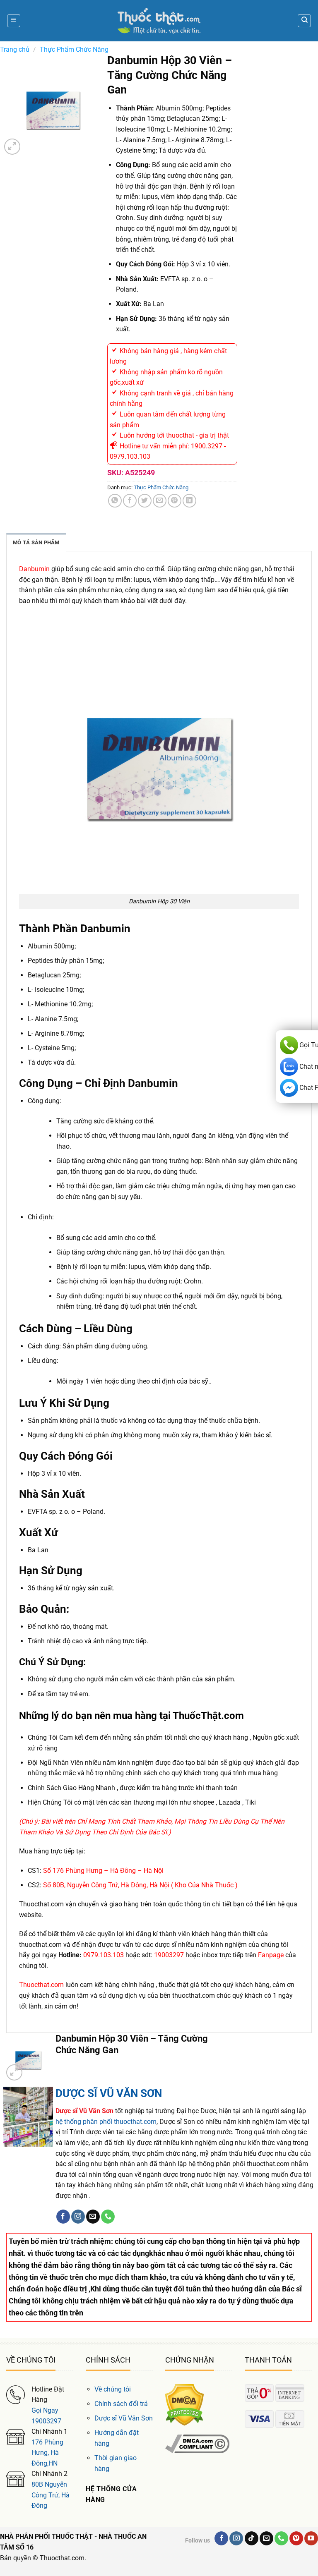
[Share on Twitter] (145, 501)
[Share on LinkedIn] (189, 501)
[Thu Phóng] (12, 147)
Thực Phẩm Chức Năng (74, 49)
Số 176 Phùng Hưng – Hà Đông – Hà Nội (102, 1871)
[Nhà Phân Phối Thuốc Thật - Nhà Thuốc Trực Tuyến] (159, 21)
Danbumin (34, 569)
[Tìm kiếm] (304, 21)
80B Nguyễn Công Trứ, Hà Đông (51, 2495)
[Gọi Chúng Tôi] (108, 2217)
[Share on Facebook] (130, 501)
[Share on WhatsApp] (115, 501)
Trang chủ (15, 49)
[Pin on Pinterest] (175, 501)
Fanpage (270, 1955)
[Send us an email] (93, 2217)
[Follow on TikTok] (252, 2538)
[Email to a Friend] (160, 501)
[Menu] (14, 21)
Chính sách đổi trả (121, 2404)
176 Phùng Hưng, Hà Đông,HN (47, 2453)
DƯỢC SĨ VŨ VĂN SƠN (109, 2093)
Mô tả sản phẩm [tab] (36, 542)
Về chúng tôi (113, 2389)
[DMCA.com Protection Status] (184, 2404)
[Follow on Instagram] (78, 2217)
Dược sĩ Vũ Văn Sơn (124, 2418)
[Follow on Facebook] (63, 2217)
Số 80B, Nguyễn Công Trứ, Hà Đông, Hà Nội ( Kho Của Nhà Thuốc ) (140, 1885)
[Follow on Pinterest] (296, 2538)
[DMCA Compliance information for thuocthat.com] (197, 2443)
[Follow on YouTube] (311, 2538)
